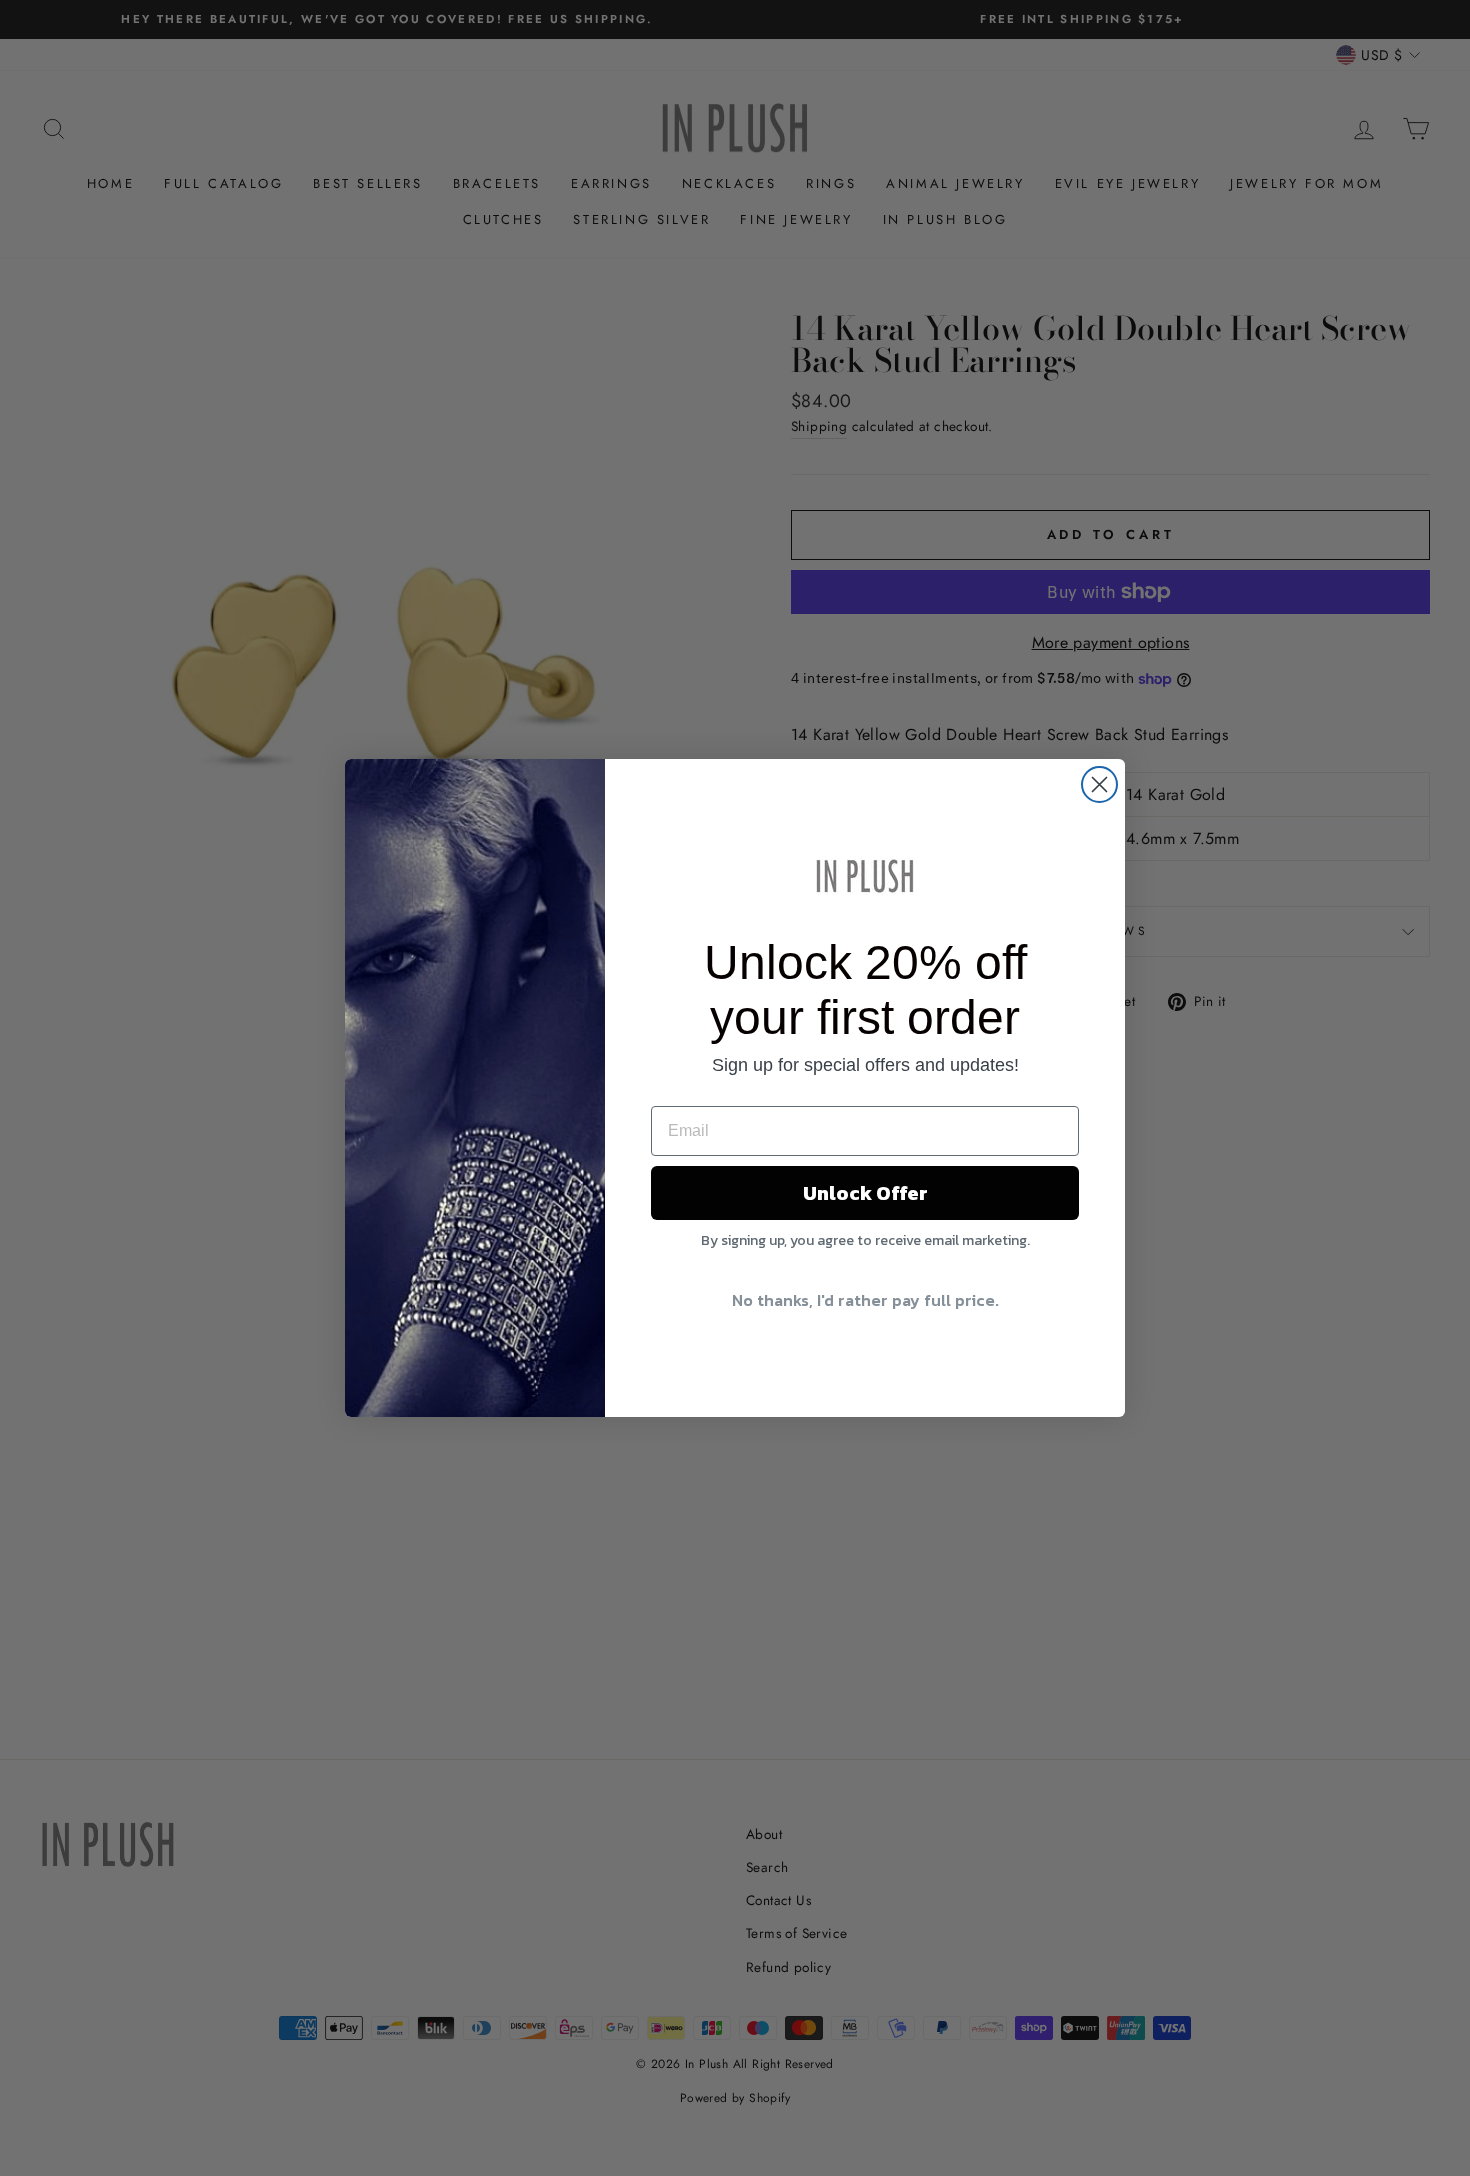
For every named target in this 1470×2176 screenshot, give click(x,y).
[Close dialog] (1099, 784)
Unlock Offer (865, 1193)
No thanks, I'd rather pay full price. (865, 1300)
